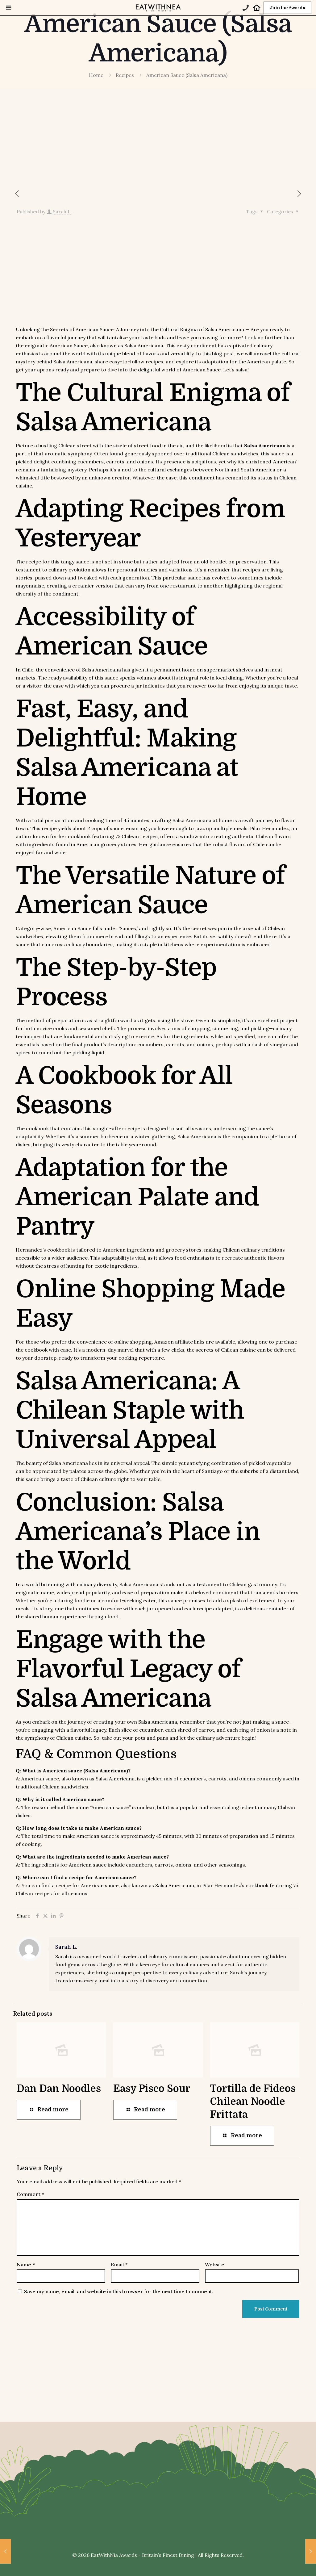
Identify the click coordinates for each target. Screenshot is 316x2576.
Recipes (125, 75)
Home (96, 75)
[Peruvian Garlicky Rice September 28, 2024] (311, 2551)
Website (215, 2264)
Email (119, 2264)
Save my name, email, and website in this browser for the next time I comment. (119, 2291)
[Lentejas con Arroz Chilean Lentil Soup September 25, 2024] (5, 2551)
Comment (30, 2194)
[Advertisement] (158, 143)
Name (26, 2264)
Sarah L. (62, 211)
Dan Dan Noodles (59, 2089)
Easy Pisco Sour (152, 2089)
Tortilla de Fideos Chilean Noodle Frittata (253, 2102)
